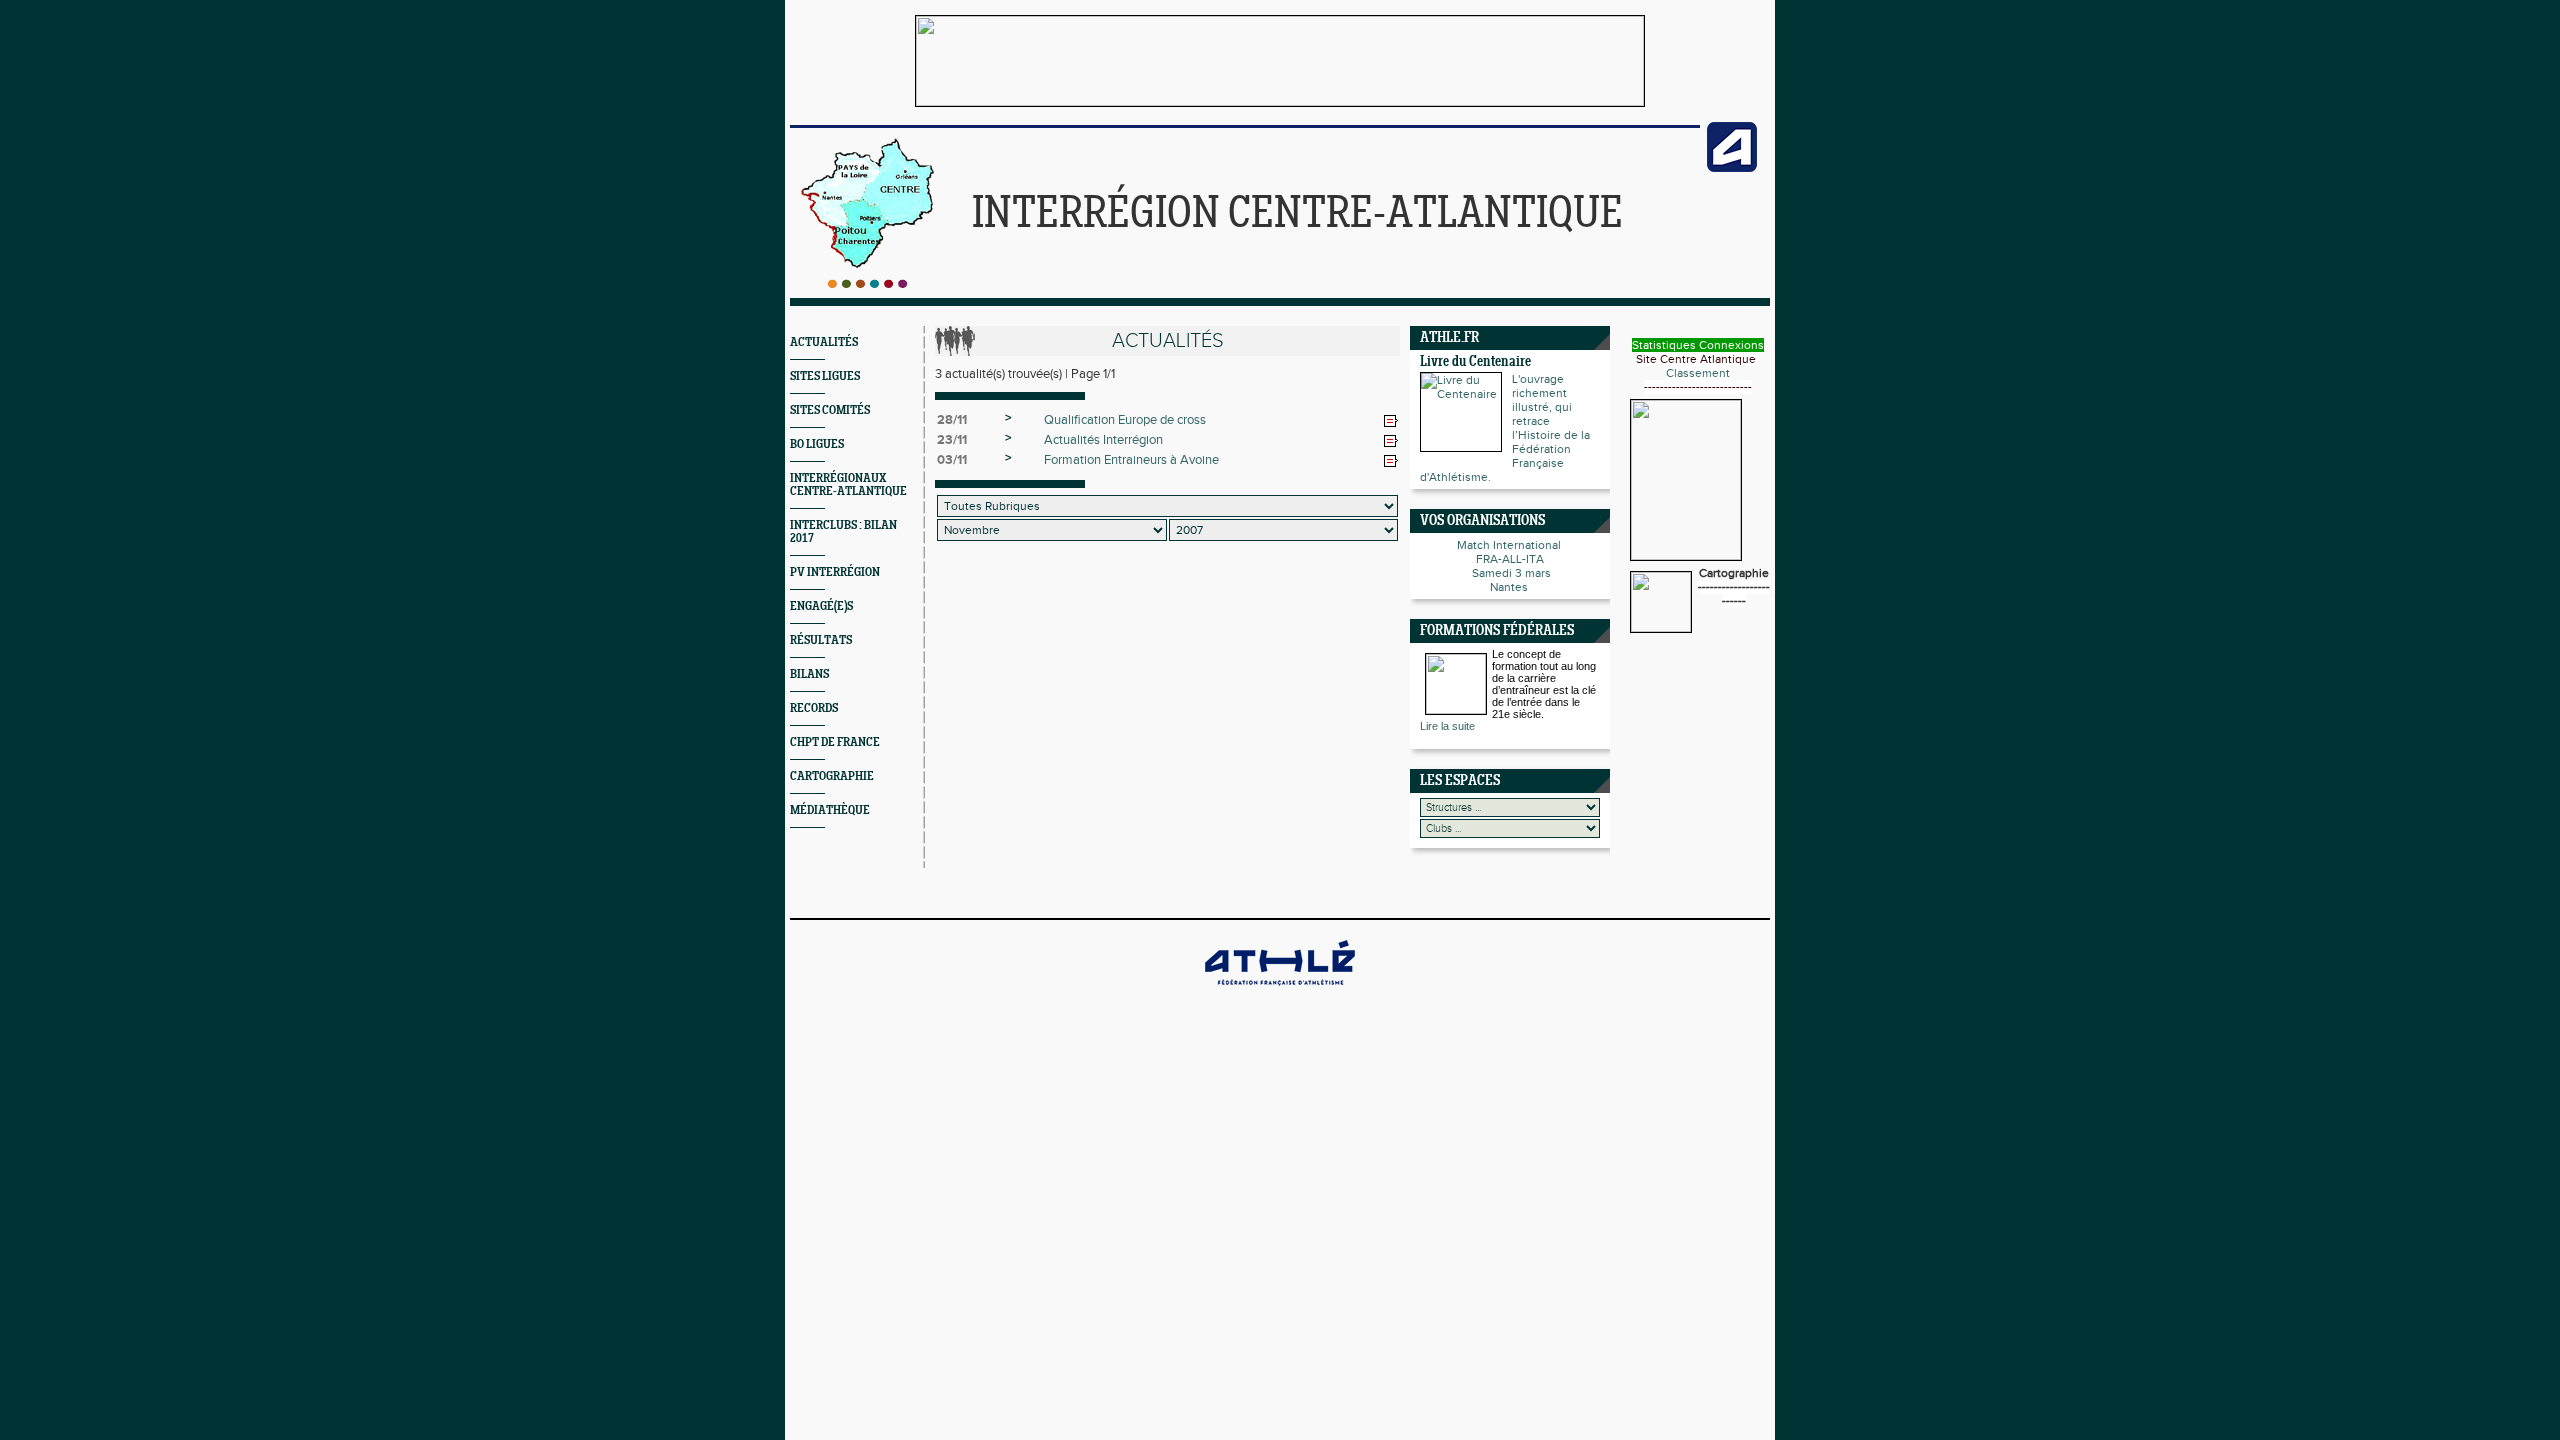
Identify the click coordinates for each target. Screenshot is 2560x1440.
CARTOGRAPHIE (832, 776)
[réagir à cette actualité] (1391, 421)
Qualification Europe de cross (1125, 420)
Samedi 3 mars (1510, 573)
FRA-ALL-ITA (1510, 559)
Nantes (1510, 587)
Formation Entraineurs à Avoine (1131, 460)
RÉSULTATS (821, 640)
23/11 (952, 440)
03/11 (952, 460)
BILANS (809, 674)
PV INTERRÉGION (835, 572)
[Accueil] (867, 284)
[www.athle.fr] (1732, 168)
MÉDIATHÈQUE (830, 810)
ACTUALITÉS (824, 342)
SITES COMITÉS (830, 410)
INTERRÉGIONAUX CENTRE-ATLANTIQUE (848, 485)
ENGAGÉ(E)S (821, 606)
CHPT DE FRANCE (835, 742)
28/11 (952, 420)
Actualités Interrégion (1103, 440)
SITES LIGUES (825, 376)
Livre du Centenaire (1475, 362)
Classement (1698, 373)
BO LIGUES (817, 444)
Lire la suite (1447, 726)
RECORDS (814, 708)
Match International (1510, 545)
